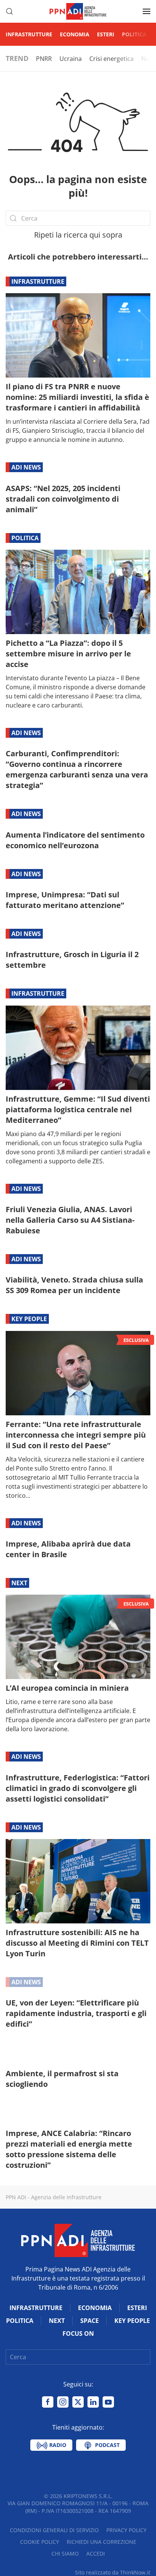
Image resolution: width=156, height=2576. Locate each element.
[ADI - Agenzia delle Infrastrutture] (78, 2240)
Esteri (106, 34)
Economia (75, 34)
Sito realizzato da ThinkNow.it (113, 2572)
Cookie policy (40, 2542)
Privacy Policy (126, 2530)
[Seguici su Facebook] (48, 2402)
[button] (9, 11)
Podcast (107, 2445)
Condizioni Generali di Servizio (54, 2530)
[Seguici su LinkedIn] (93, 2402)
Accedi (96, 2553)
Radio (57, 2445)
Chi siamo (65, 2553)
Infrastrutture (29, 34)
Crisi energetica (112, 59)
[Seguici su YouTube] (108, 2402)
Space (90, 2321)
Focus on (78, 2333)
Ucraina (71, 59)
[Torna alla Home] (78, 11)
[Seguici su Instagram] (63, 2402)
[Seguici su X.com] (78, 2402)
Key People (29, 1319)
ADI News (26, 467)
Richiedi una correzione (101, 2542)
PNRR (44, 59)
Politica (134, 34)
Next (19, 1583)
